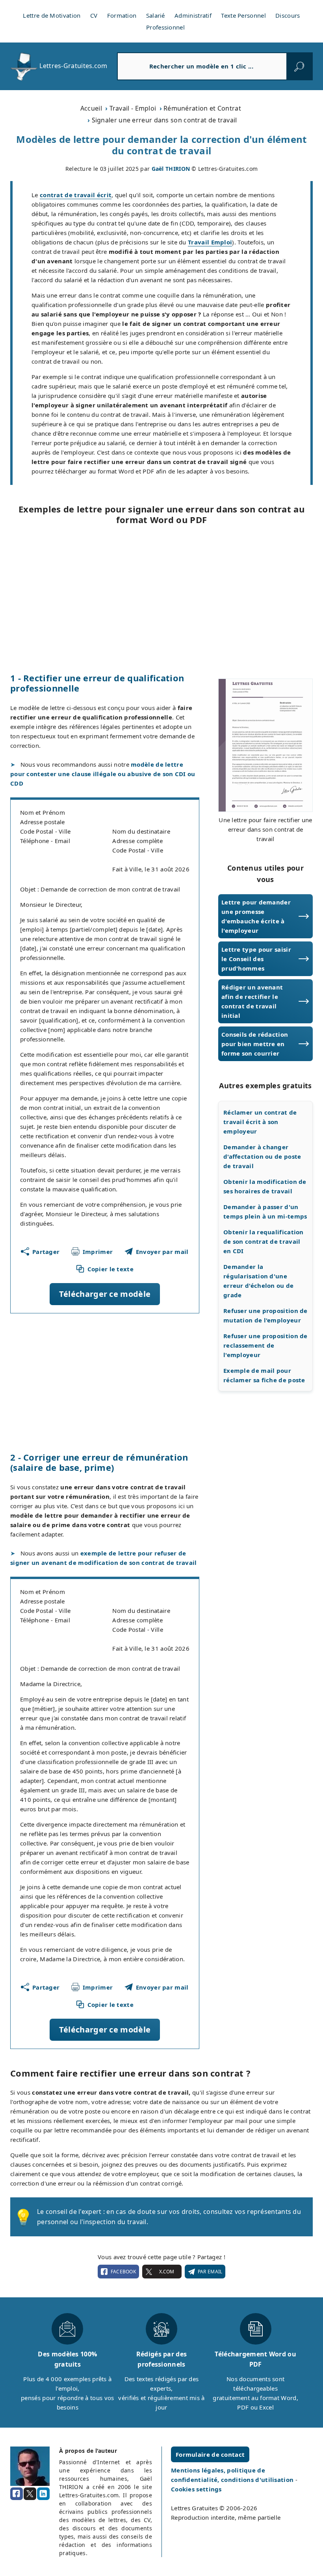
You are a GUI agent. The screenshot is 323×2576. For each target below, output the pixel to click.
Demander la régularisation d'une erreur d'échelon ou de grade (259, 1281)
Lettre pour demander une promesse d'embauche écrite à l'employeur (256, 916)
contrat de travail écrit (76, 195)
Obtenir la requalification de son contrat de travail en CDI (264, 1241)
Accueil (91, 108)
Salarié (156, 15)
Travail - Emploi (133, 108)
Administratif (193, 15)
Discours (288, 15)
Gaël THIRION (171, 169)
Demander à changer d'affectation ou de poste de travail (262, 1156)
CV (94, 15)
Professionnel (165, 27)
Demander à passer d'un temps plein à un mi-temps (265, 1211)
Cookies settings (196, 2489)
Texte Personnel (243, 15)
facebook (123, 2272)
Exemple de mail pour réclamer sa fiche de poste (264, 1375)
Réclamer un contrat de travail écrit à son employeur (260, 1122)
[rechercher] (299, 66)
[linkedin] (43, 2494)
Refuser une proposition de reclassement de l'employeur (265, 1345)
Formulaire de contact (210, 2454)
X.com (167, 2272)
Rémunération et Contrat (202, 108)
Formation (122, 15)
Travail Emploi (210, 242)
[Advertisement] (161, 599)
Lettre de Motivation (52, 15)
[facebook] (17, 2494)
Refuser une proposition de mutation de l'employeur (265, 1315)
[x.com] (30, 2494)
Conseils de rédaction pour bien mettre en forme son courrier (255, 1044)
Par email (210, 2272)
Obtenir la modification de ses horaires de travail (265, 1186)
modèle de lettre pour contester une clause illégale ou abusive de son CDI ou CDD (103, 774)
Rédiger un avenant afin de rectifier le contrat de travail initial (252, 1001)
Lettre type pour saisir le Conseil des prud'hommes (256, 959)
